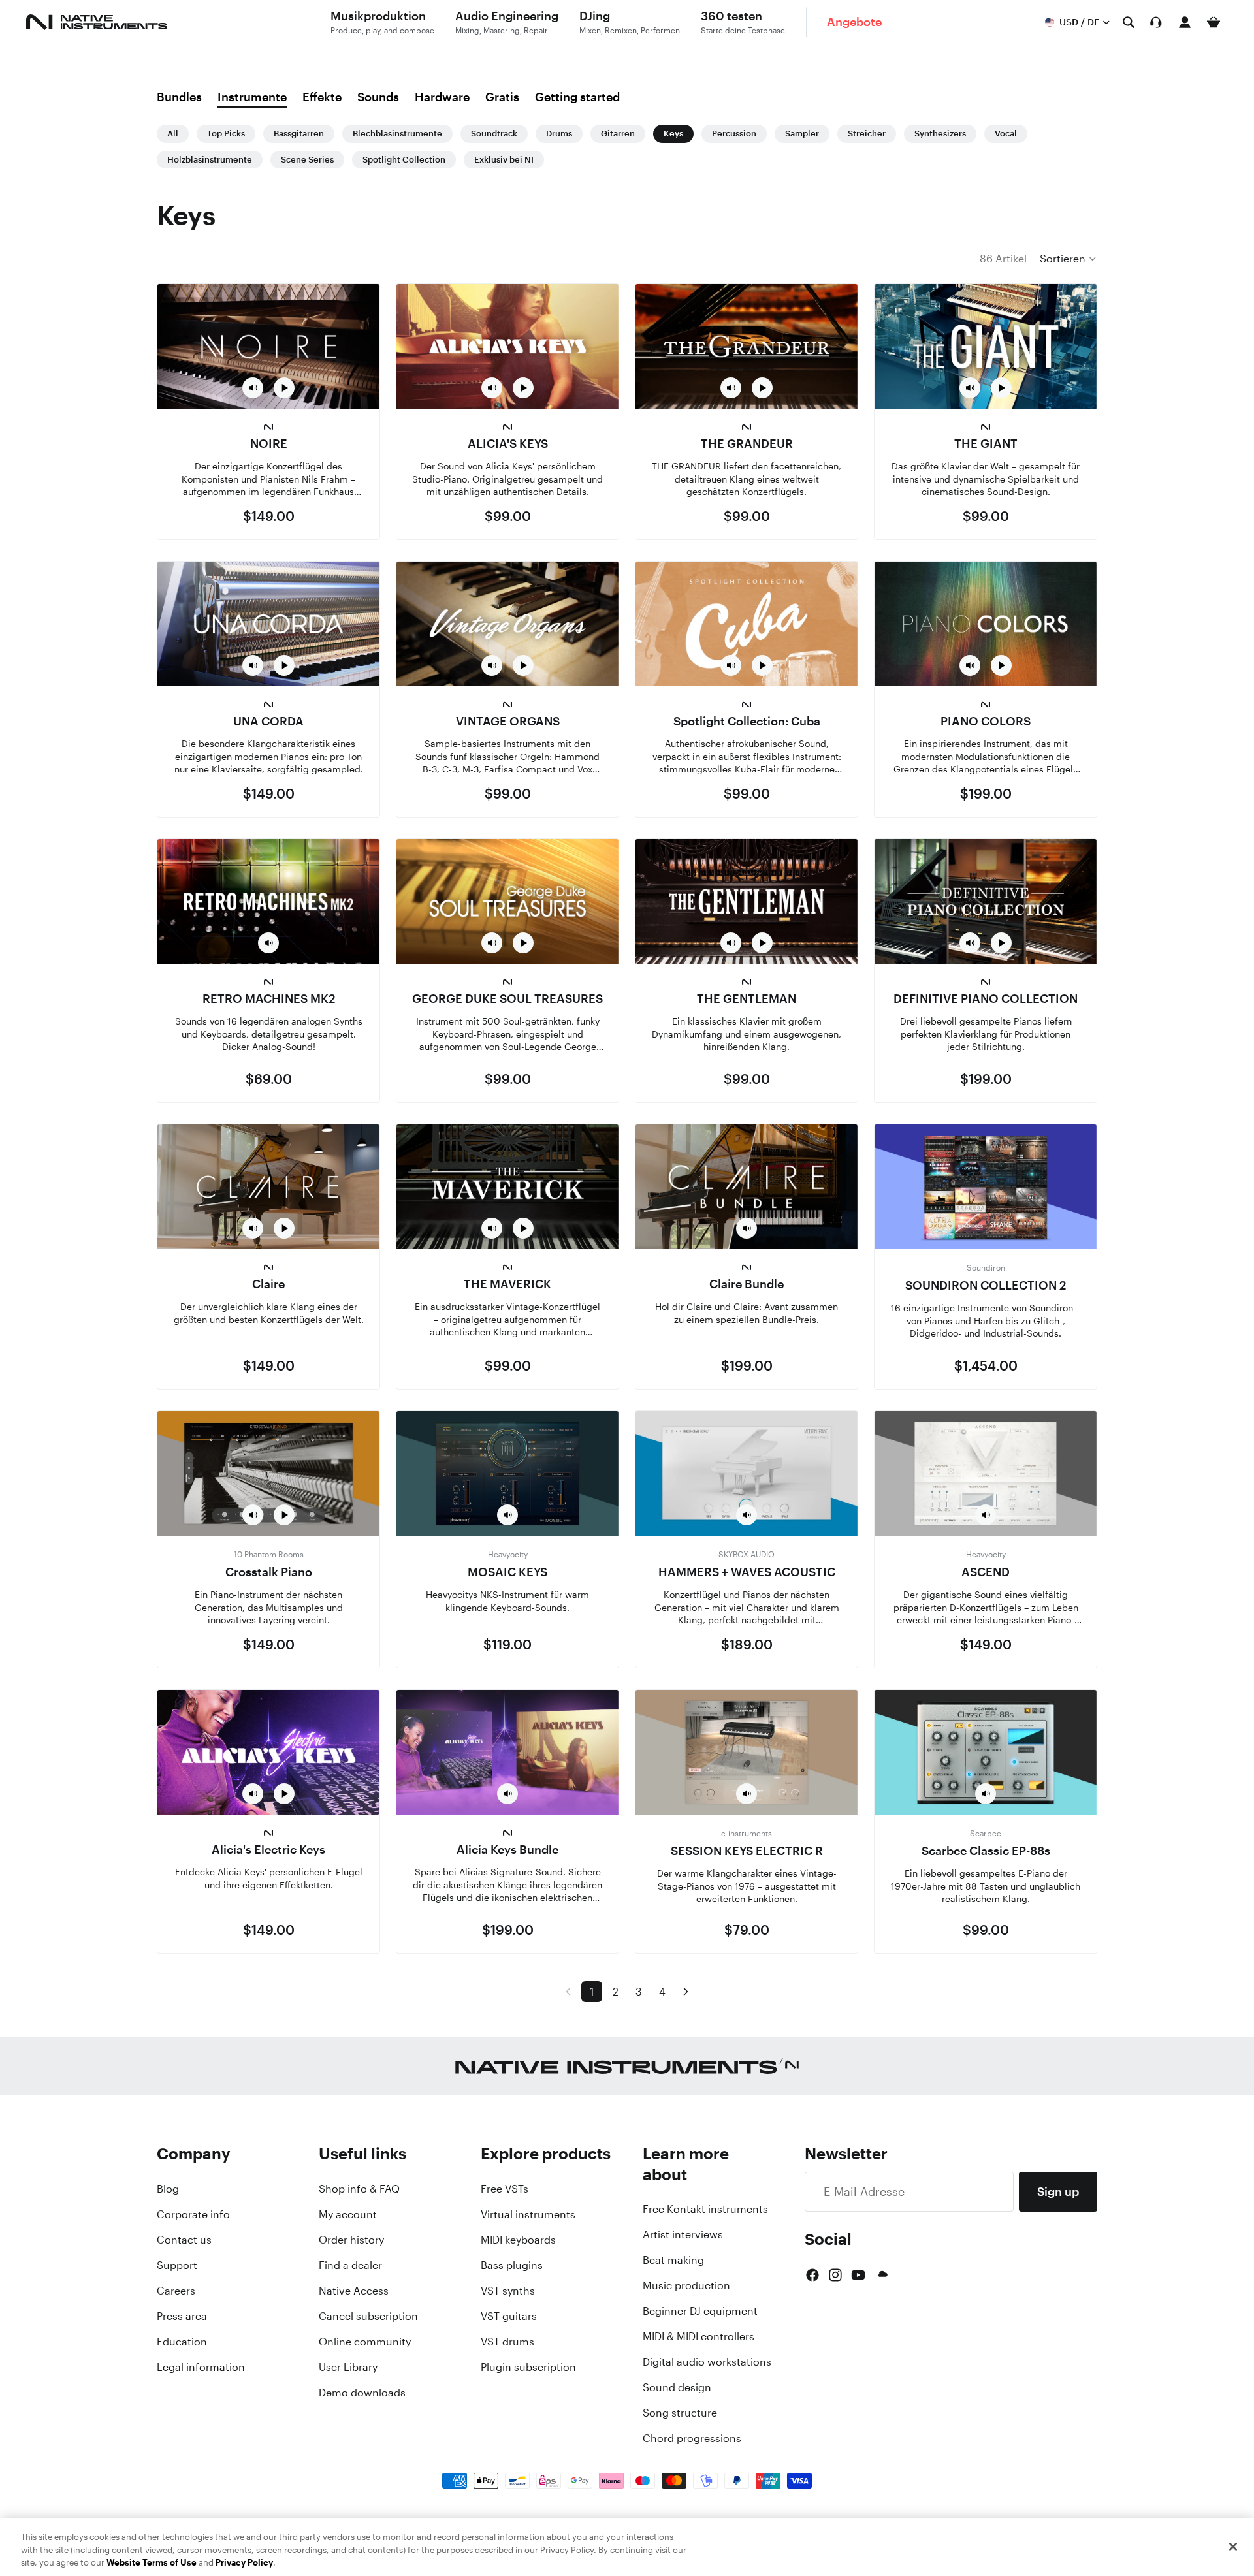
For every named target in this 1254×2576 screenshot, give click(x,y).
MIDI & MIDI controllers (699, 2336)
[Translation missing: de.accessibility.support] (1156, 22)
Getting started (577, 97)
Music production (686, 2285)
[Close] (1233, 2547)
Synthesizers (940, 134)
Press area (182, 2316)
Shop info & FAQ (359, 2189)
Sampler (802, 134)
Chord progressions (692, 2438)
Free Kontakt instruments (705, 2209)
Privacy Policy (244, 2563)
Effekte (322, 97)
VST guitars (509, 2316)
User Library (348, 2367)
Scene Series (307, 160)
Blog (168, 2189)
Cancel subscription (368, 2316)
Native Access (354, 2291)
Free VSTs (505, 2189)
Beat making (673, 2260)
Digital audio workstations (707, 2362)
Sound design (677, 2387)
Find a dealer (350, 2265)
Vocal (1006, 134)
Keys (673, 134)
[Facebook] (812, 2275)
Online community (365, 2342)
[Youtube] (858, 2275)
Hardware (442, 97)
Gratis (502, 97)
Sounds (378, 97)
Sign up (1058, 2191)
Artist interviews (683, 2234)
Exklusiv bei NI (504, 160)
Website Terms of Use (152, 2563)
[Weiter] (686, 1992)
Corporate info (193, 2214)
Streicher (867, 134)
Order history (351, 2240)
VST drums (507, 2342)
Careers (176, 2291)
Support (177, 2265)
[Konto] (1185, 22)
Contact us (184, 2240)
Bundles (179, 97)
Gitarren (618, 134)
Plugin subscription (528, 2367)
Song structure (680, 2413)
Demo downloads (362, 2393)
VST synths (508, 2291)
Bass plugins (512, 2265)
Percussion (734, 134)
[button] (1069, 259)
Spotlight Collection (404, 160)
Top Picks (226, 134)
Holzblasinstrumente (210, 160)
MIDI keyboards (518, 2240)
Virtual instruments (528, 2214)
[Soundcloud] (882, 2275)
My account (348, 2214)
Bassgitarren (299, 134)
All (173, 134)
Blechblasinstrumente (397, 134)
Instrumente (252, 97)
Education (182, 2342)
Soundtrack (494, 134)
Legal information (201, 2367)
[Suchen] (1129, 22)
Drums (559, 134)
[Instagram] (835, 2275)
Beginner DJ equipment (700, 2311)
